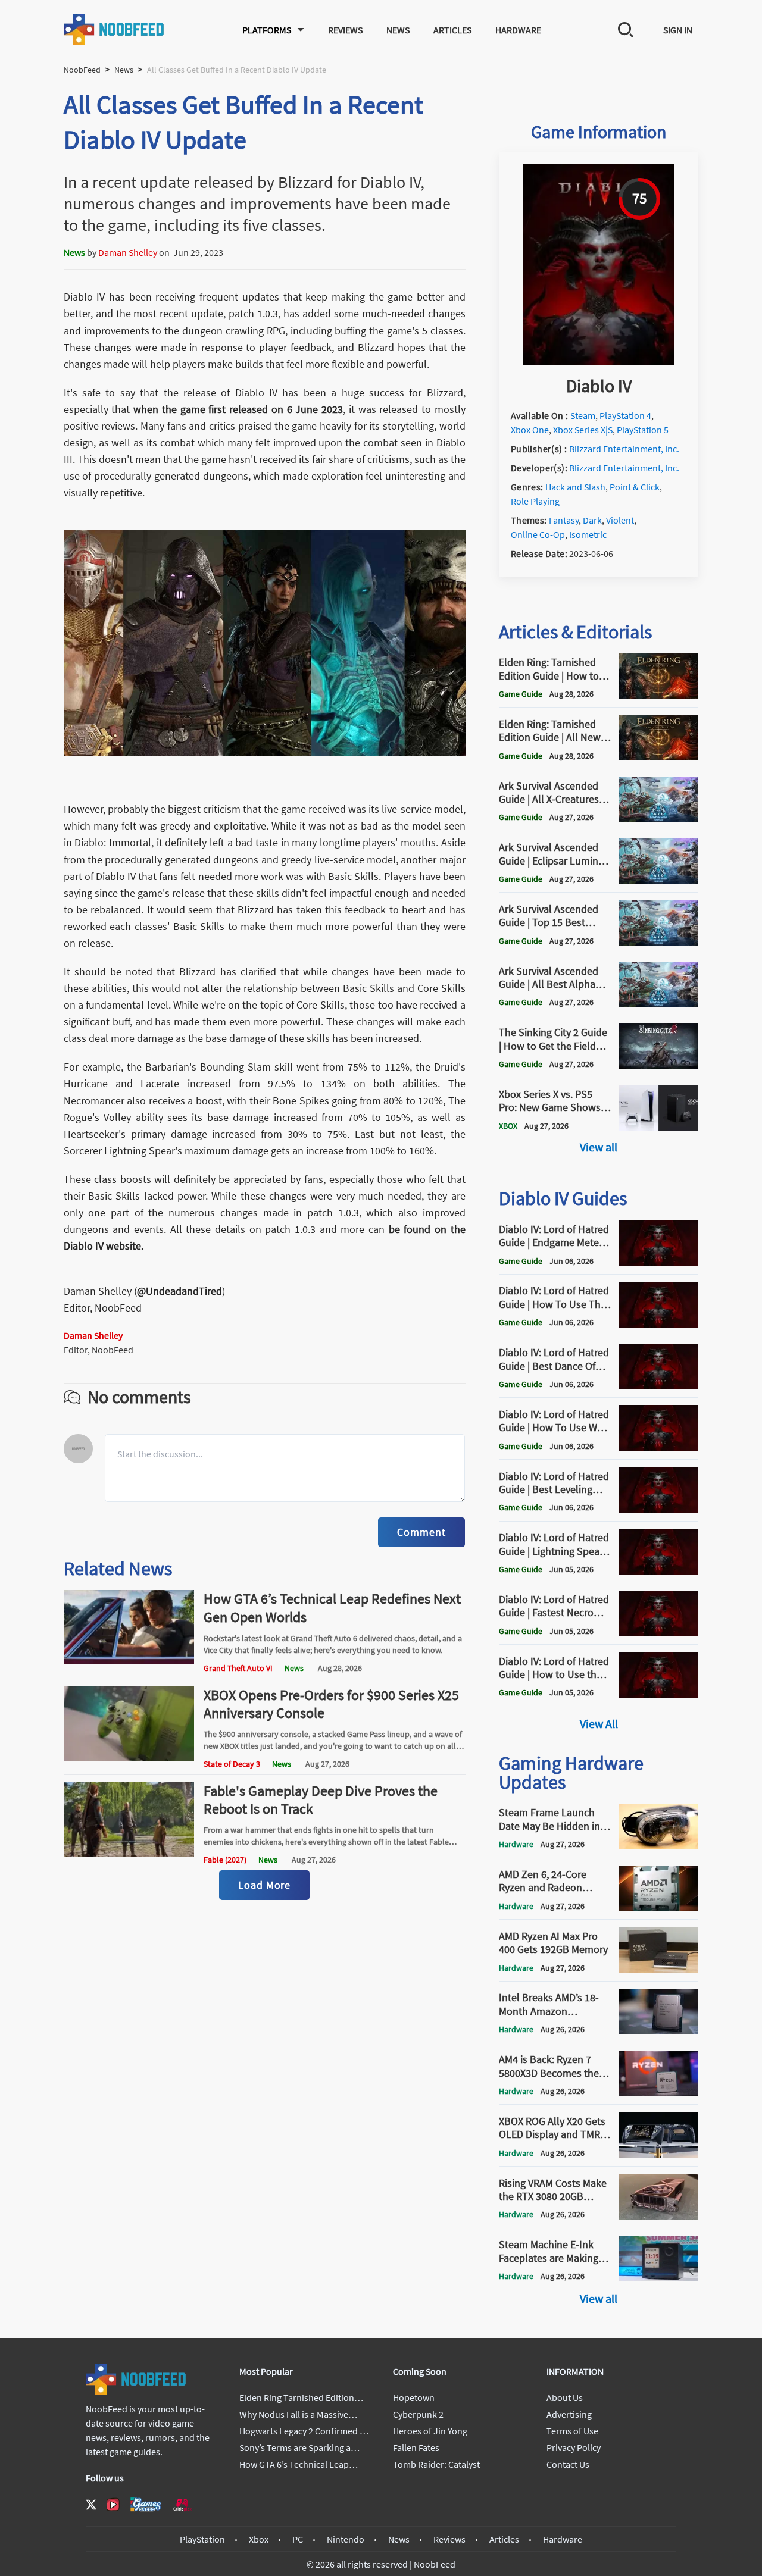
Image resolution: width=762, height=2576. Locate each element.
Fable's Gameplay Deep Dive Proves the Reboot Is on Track (321, 1800)
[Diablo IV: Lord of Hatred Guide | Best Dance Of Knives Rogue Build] (659, 1385)
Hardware (518, 30)
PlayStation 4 (625, 415)
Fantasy (564, 520)
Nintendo (346, 2539)
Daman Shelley (128, 252)
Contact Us (568, 2464)
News (398, 30)
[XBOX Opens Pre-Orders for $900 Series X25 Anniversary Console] (129, 1757)
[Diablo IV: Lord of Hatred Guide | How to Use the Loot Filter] (659, 1694)
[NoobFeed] (114, 29)
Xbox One (530, 430)
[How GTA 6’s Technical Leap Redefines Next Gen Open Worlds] (129, 1661)
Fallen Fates (416, 2447)
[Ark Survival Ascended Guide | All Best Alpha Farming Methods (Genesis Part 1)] (659, 1004)
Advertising (569, 2414)
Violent (620, 520)
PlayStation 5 (643, 430)
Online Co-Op (538, 534)
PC (298, 2539)
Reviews (345, 30)
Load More (264, 1885)
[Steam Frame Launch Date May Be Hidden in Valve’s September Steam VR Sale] (659, 1846)
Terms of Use (572, 2431)
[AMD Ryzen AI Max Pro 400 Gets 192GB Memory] (659, 1969)
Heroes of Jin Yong (430, 2431)
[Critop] (182, 2504)
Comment (421, 1532)
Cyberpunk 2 (418, 2414)
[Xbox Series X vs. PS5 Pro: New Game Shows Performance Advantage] (659, 1127)
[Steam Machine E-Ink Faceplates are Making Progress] (659, 2278)
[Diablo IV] (599, 362)
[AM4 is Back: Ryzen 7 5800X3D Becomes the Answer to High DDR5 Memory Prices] (659, 2092)
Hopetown (414, 2397)
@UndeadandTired (179, 1291)
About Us (565, 2397)
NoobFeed (82, 70)
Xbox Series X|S (583, 430)
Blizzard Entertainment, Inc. (624, 449)
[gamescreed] (146, 2504)
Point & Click (635, 487)
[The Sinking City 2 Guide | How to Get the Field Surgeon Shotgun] (659, 1066)
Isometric (588, 534)
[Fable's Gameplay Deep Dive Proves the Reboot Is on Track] (129, 1853)
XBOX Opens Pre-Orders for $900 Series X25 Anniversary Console (331, 1704)
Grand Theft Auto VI (238, 1668)
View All (599, 1724)
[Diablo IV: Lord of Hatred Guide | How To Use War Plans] (659, 1447)
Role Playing (535, 501)
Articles (452, 30)
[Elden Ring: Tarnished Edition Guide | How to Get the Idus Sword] (659, 695)
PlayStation (202, 2539)
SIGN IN (678, 30)
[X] (91, 2505)
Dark (592, 520)
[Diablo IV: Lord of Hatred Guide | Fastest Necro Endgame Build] (659, 1632)
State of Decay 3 (232, 1764)
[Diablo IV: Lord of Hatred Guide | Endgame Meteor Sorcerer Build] (659, 1262)
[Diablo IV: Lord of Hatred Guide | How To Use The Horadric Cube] (659, 1324)
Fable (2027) (225, 1860)
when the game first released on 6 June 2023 (238, 409)
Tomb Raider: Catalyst (436, 2464)
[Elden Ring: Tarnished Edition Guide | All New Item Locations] (659, 757)
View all (599, 1147)
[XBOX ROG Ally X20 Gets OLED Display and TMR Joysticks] (659, 2154)
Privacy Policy (574, 2447)
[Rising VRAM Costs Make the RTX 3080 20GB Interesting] (659, 2216)
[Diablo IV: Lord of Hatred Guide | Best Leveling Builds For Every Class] (659, 1509)
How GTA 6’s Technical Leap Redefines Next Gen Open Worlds (332, 1608)
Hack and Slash (575, 487)
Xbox (259, 2539)
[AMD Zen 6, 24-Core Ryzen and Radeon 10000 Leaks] (659, 1907)
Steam (583, 415)
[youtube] (113, 2505)
